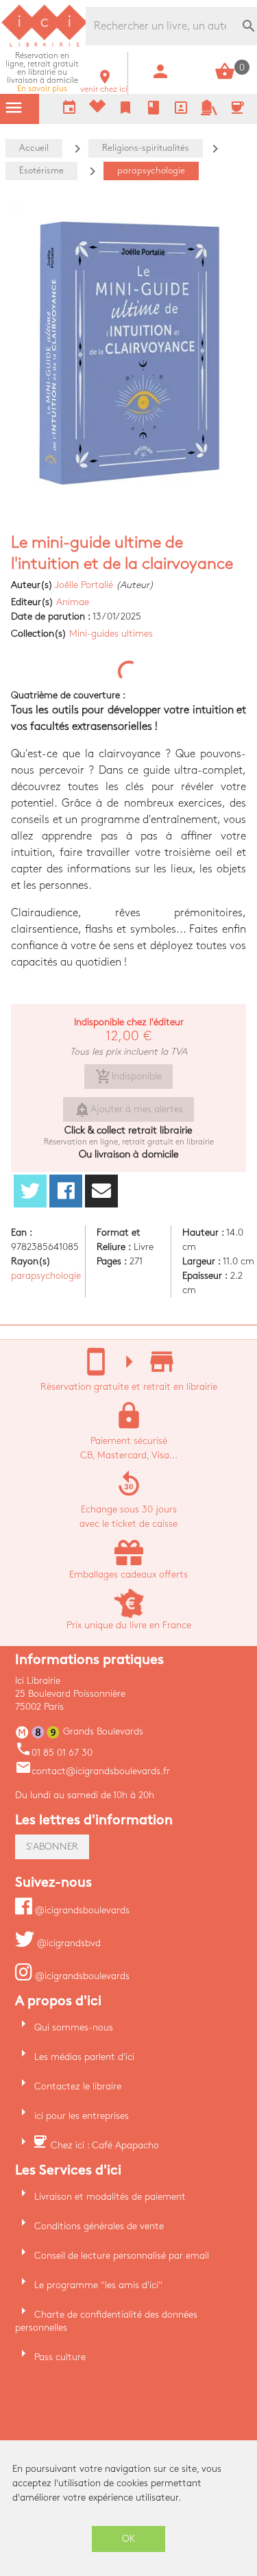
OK (129, 2539)
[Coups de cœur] (97, 109)
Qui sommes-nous (74, 2027)
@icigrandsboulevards (81, 1910)
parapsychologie (46, 1276)
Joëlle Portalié (84, 585)
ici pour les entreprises (82, 2116)
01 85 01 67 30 (54, 1753)
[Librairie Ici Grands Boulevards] (45, 45)
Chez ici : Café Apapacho (105, 2145)
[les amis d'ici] (209, 113)
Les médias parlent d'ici (84, 2057)
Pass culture (60, 2357)
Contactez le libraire (78, 2086)
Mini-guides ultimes (111, 634)
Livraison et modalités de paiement (110, 2197)
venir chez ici (104, 85)
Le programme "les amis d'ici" (98, 2285)
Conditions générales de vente (99, 2226)
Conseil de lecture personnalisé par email (122, 2256)
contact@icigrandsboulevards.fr (93, 1771)
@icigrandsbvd (68, 1943)
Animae (73, 602)
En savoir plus (42, 72)
